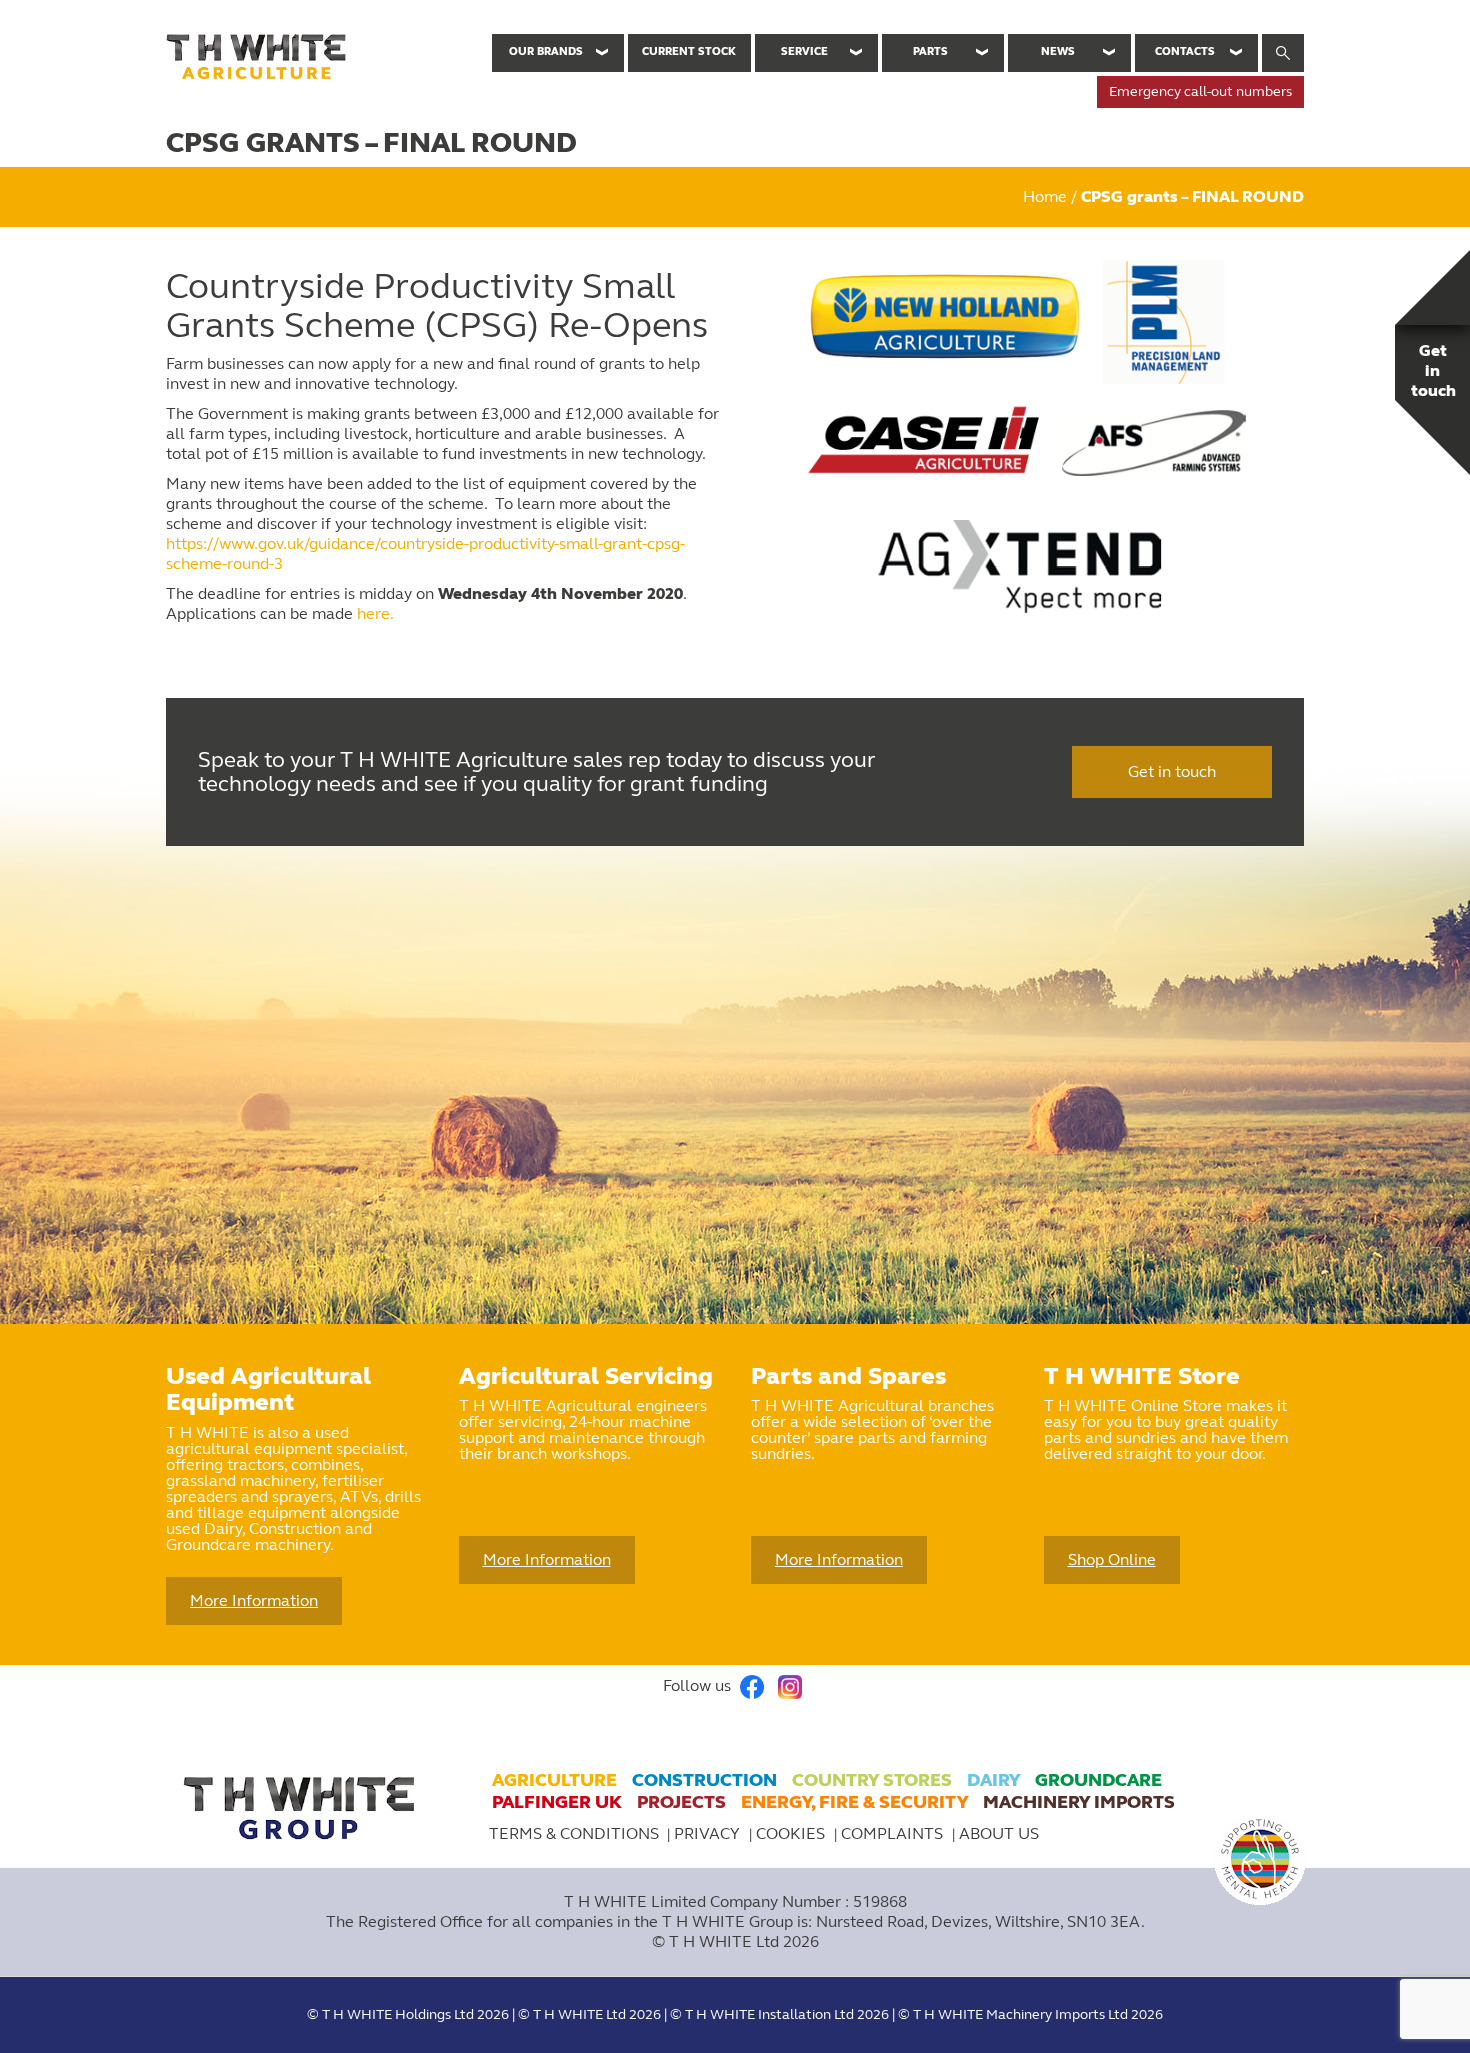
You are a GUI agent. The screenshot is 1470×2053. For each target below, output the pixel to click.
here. (375, 613)
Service (804, 51)
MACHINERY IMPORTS (1079, 1802)
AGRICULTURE (554, 1780)
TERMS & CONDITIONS (574, 1833)
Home (1045, 196)
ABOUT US (999, 1833)
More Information (254, 1600)
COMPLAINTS (894, 1833)
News (1058, 51)
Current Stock (689, 51)
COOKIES (792, 1833)
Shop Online (1112, 1559)
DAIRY (993, 1780)
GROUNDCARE (1098, 1780)
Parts (930, 51)
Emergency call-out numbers (1200, 91)
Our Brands (546, 51)
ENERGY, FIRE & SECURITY (854, 1802)
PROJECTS (681, 1802)
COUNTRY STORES (872, 1780)
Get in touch (1172, 771)
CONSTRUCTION (704, 1780)
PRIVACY (709, 1833)
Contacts (1185, 51)
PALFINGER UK (557, 1802)
